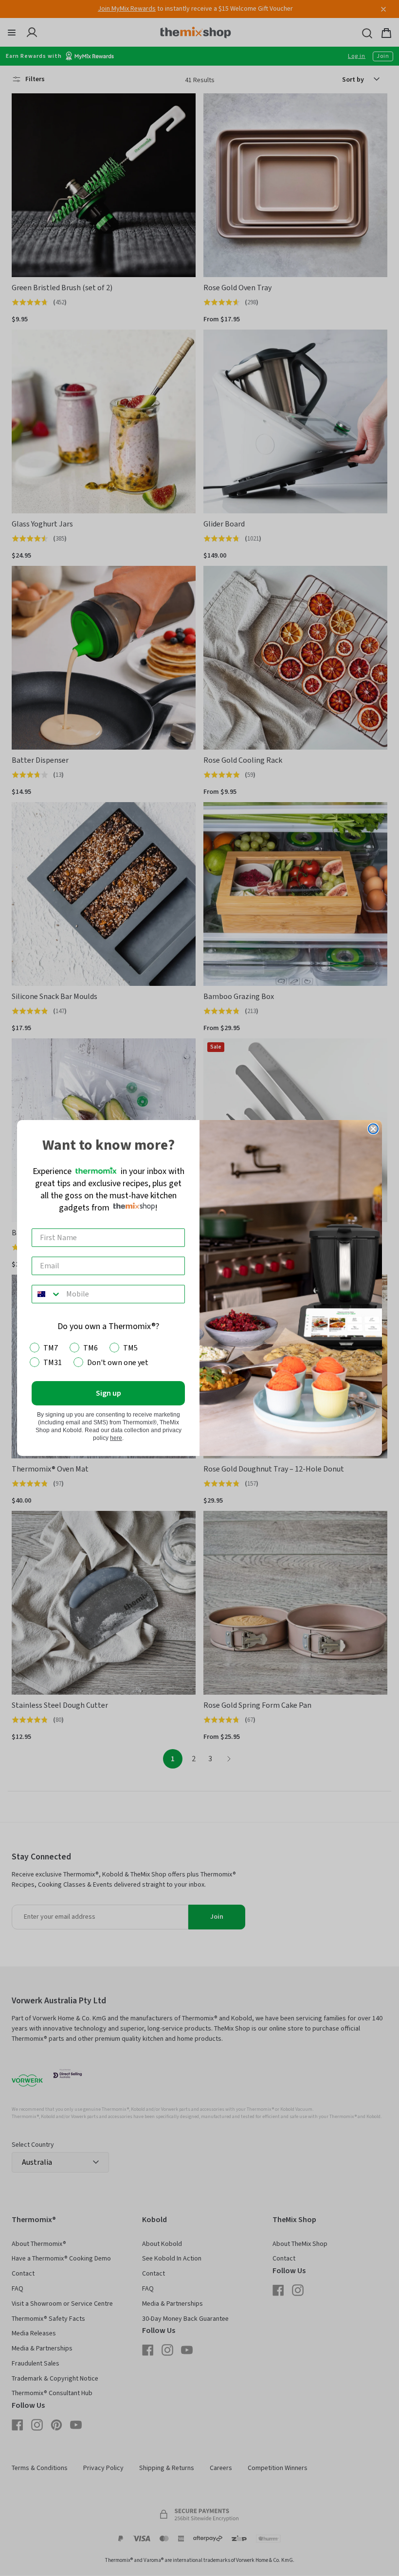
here (116, 1438)
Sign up (109, 1393)
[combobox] (47, 1294)
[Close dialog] (373, 1129)
